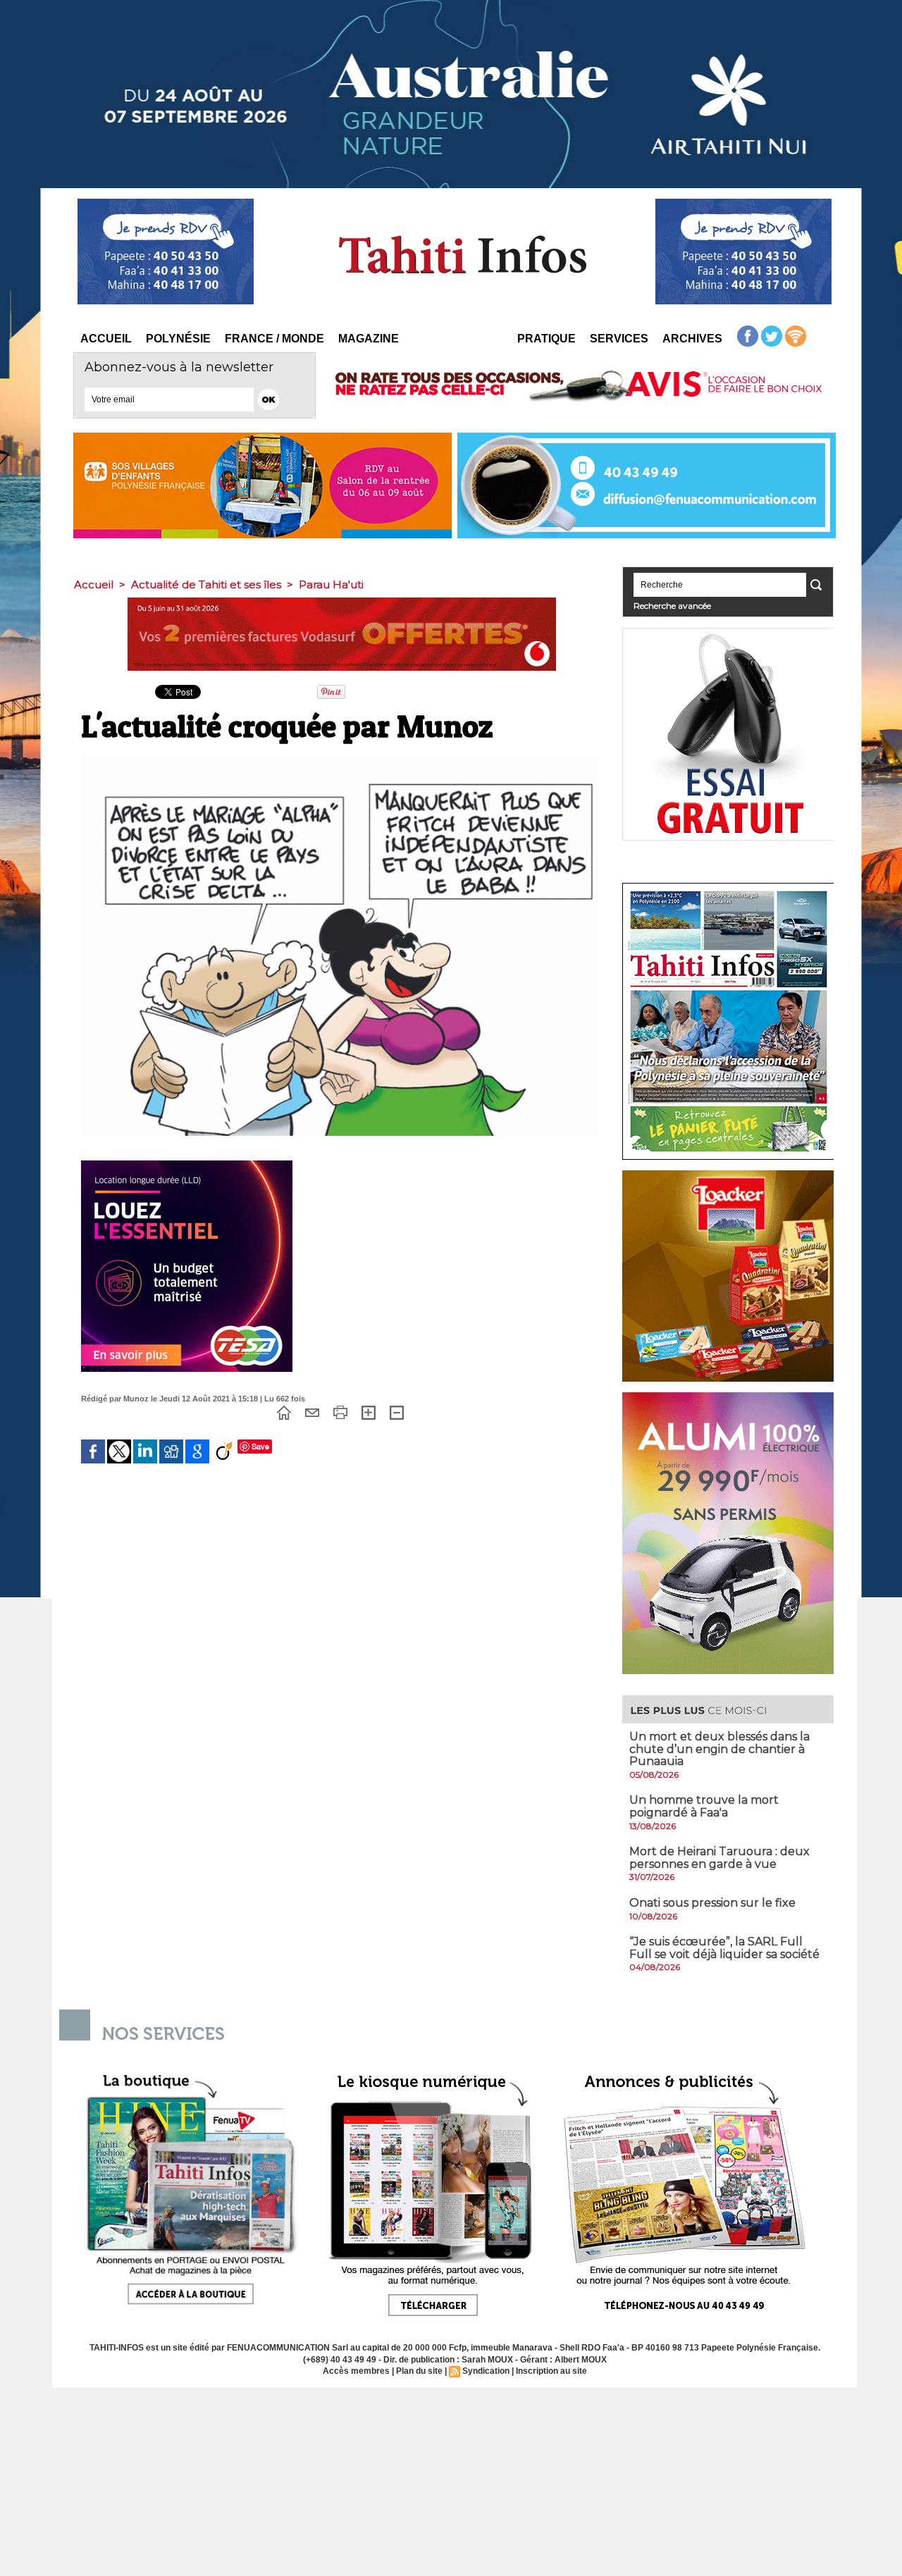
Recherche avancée (672, 606)
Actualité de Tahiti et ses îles (206, 584)
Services (619, 339)
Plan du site (419, 2371)
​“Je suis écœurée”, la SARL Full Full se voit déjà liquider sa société (724, 1948)
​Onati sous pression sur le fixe (712, 1903)
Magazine (369, 339)
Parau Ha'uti (331, 584)
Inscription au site (551, 2371)
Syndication (486, 2371)
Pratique (546, 339)
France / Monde (274, 339)
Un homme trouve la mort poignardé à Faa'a (704, 1806)
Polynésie (178, 339)
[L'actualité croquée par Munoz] (340, 757)
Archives (692, 339)
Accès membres (356, 2371)
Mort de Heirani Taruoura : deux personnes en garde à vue (719, 1858)
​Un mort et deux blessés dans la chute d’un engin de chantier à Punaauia (719, 1749)
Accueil (106, 339)
